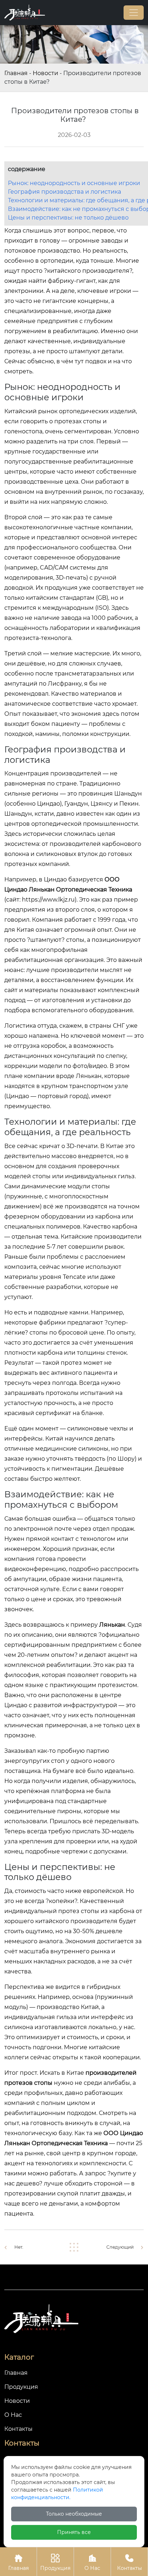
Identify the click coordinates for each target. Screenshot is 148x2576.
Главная (16, 73)
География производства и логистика (64, 192)
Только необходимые (74, 2514)
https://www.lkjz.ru (48, 900)
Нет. (19, 2247)
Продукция (55, 2563)
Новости (45, 73)
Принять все (74, 2532)
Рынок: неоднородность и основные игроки (74, 183)
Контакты (129, 2563)
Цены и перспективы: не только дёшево (68, 218)
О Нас (92, 2563)
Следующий (120, 2247)
